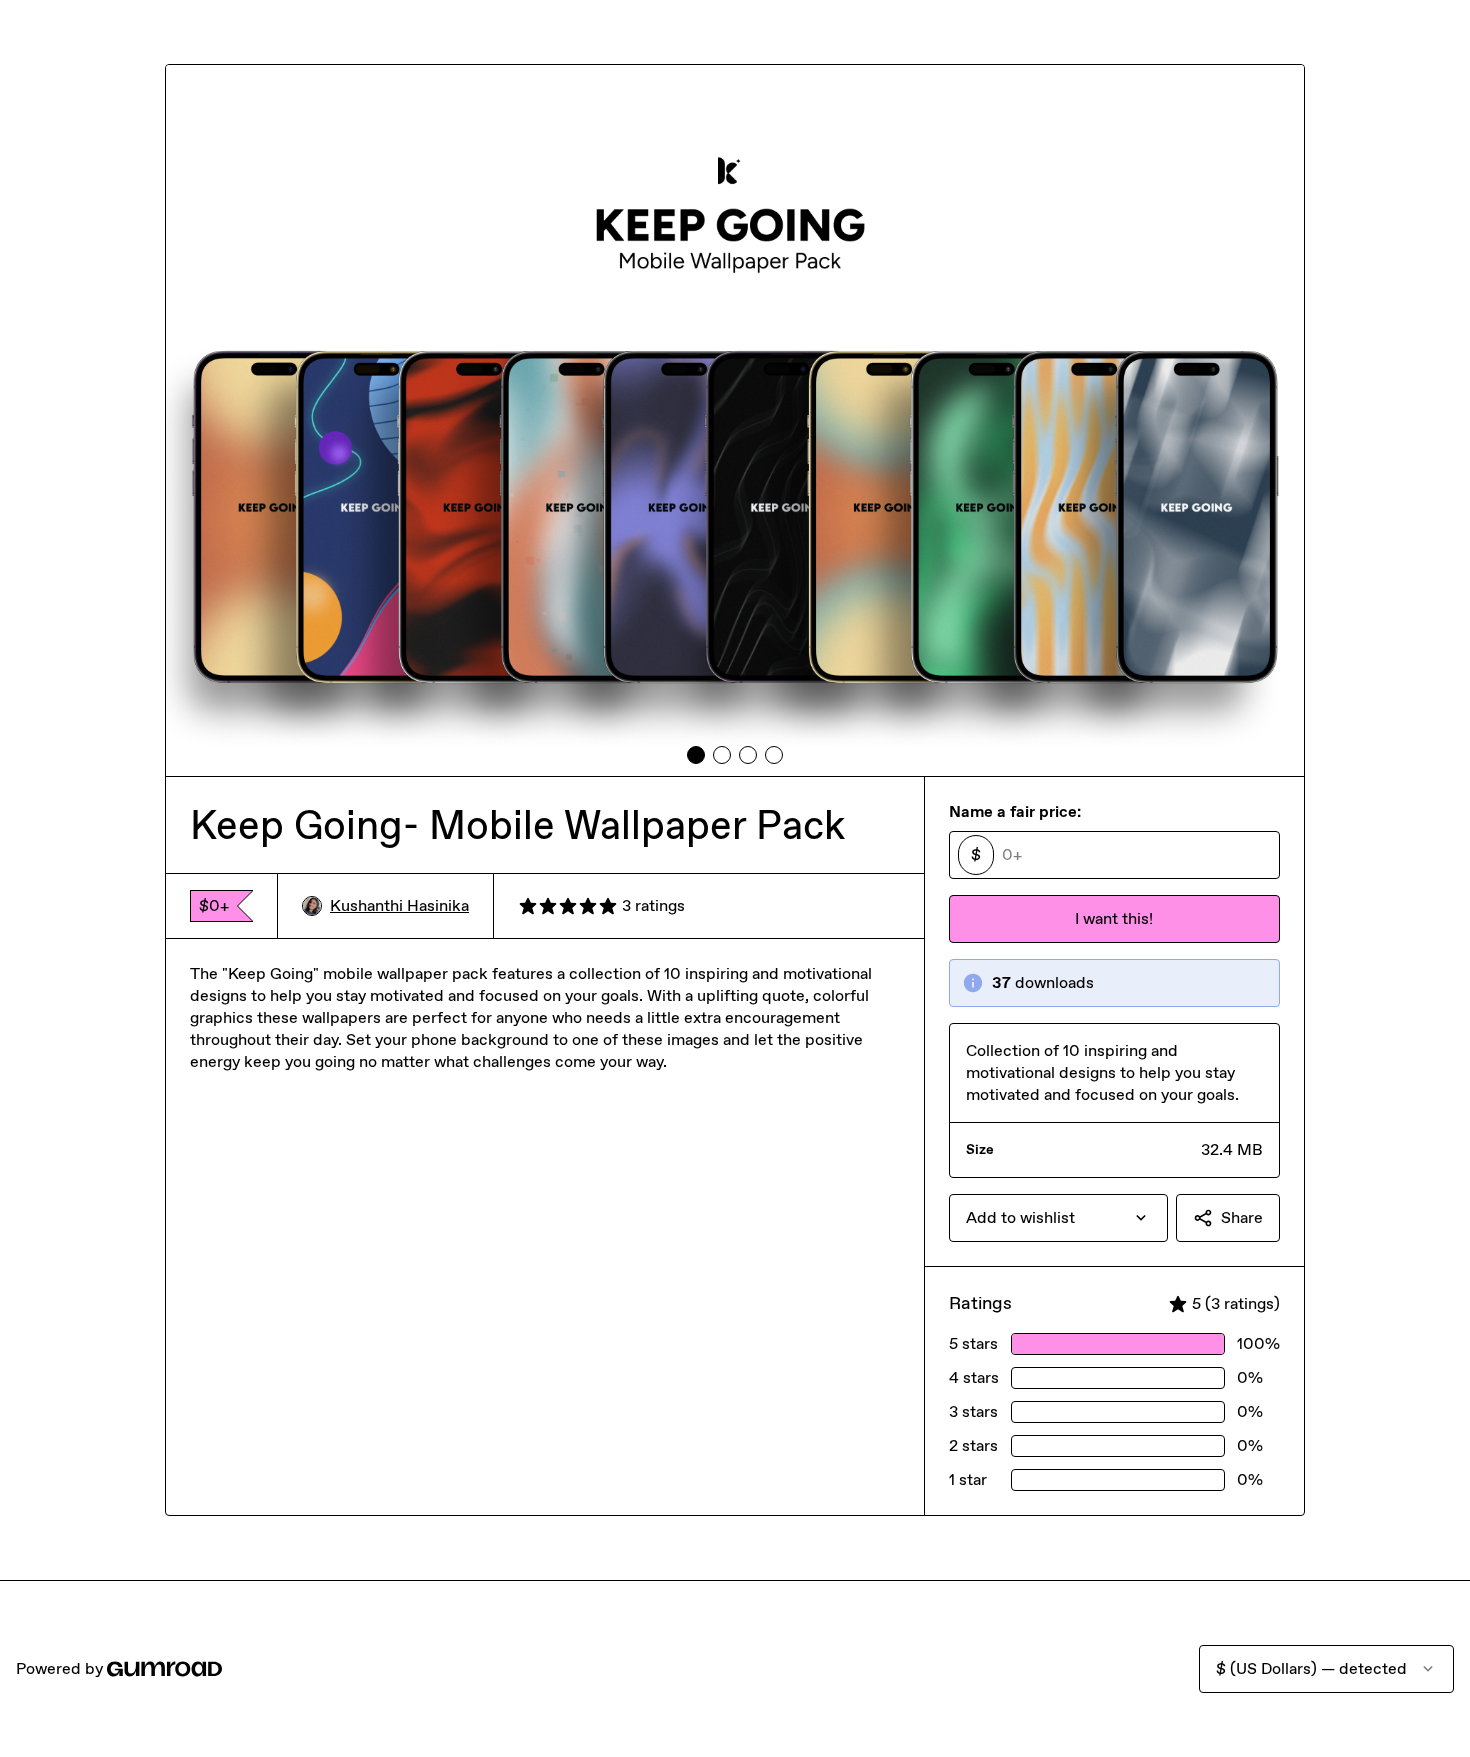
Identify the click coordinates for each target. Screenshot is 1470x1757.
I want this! (1114, 918)
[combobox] (1058, 1218)
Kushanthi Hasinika (399, 905)
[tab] (696, 755)
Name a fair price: (1015, 811)
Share (1242, 1217)
